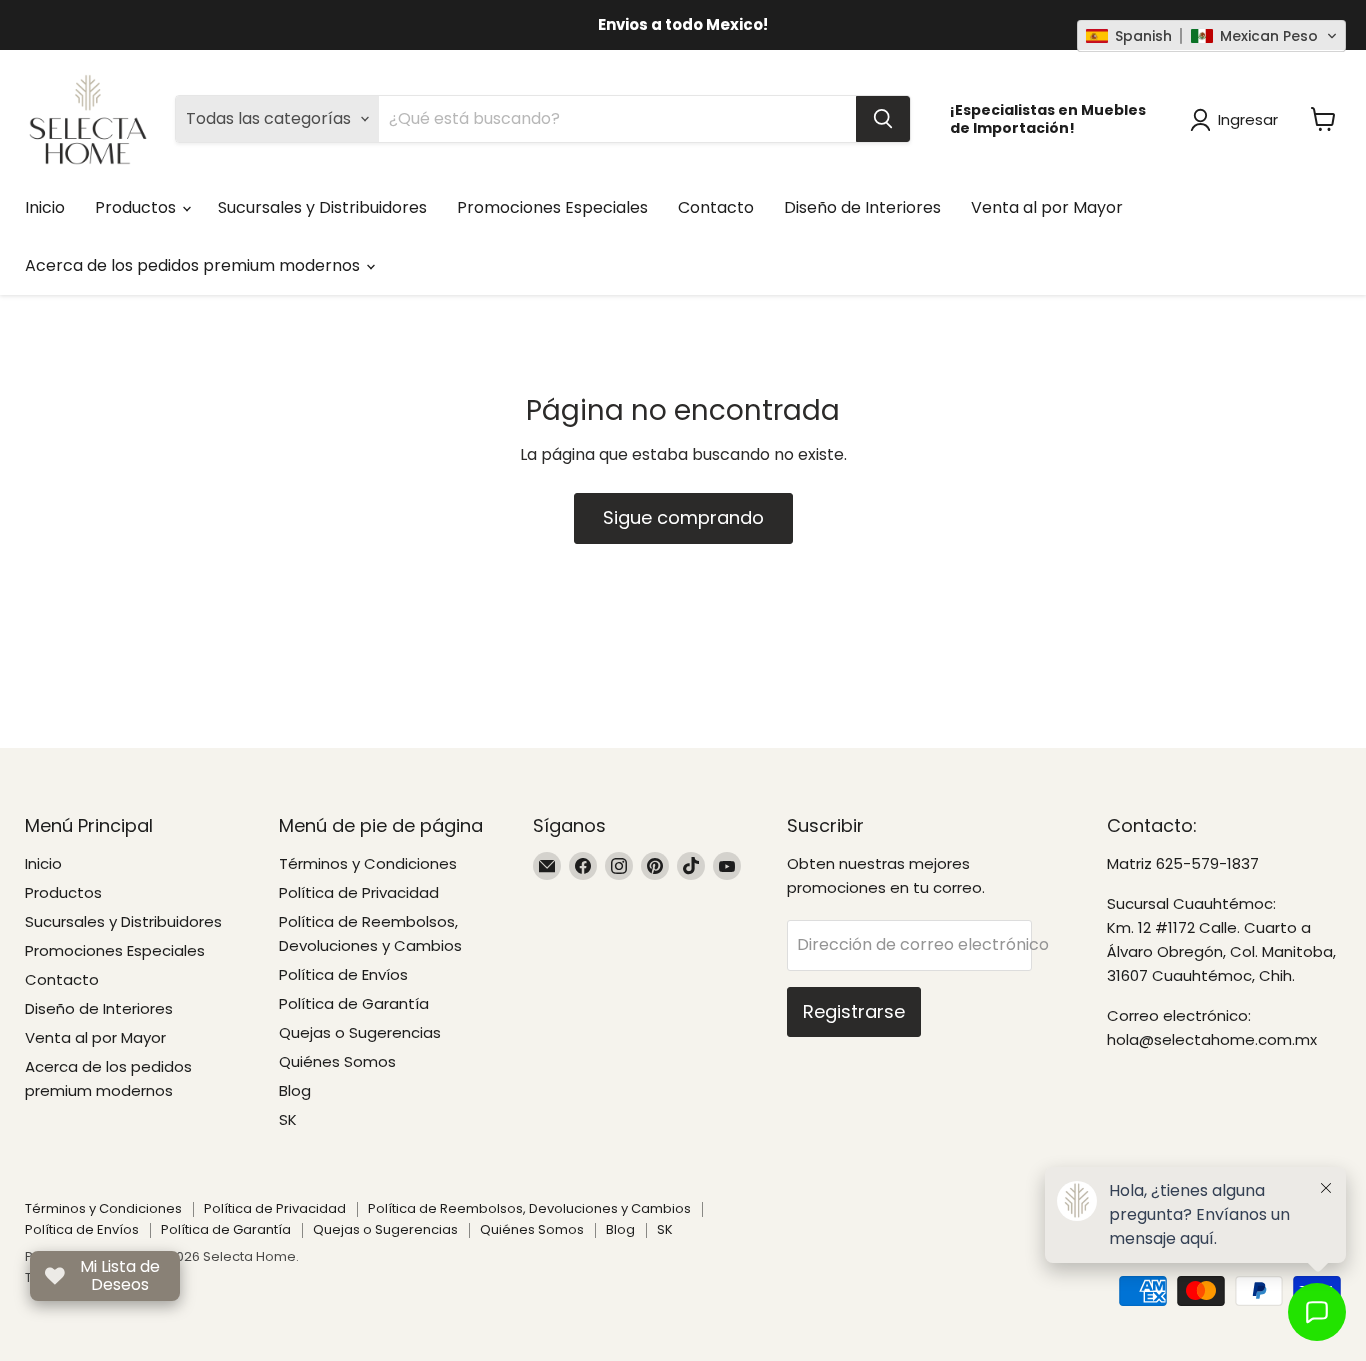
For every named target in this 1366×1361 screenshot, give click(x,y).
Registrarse (854, 1011)
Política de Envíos (343, 974)
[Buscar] (883, 119)
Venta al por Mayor (1047, 207)
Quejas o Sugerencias (360, 1032)
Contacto (716, 207)
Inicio (45, 207)
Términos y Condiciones (368, 863)
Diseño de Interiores (862, 207)
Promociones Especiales (552, 207)
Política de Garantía (354, 1003)
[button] (1211, 36)
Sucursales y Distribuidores (322, 207)
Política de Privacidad (359, 892)
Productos (137, 207)
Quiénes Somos (337, 1061)
